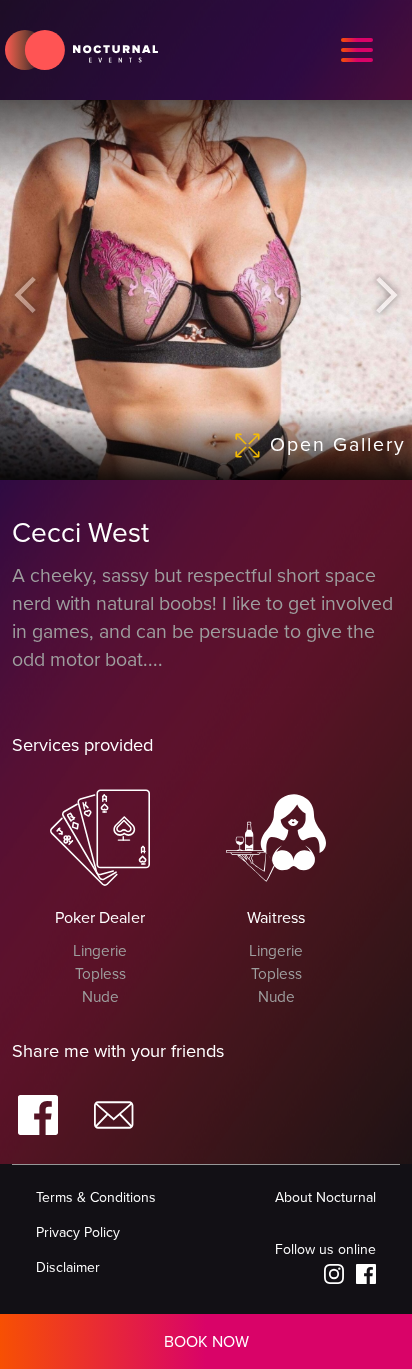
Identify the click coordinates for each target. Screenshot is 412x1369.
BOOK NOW (206, 1342)
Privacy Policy (78, 1232)
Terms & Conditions (96, 1197)
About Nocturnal (325, 1197)
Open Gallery (338, 445)
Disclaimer (68, 1267)
